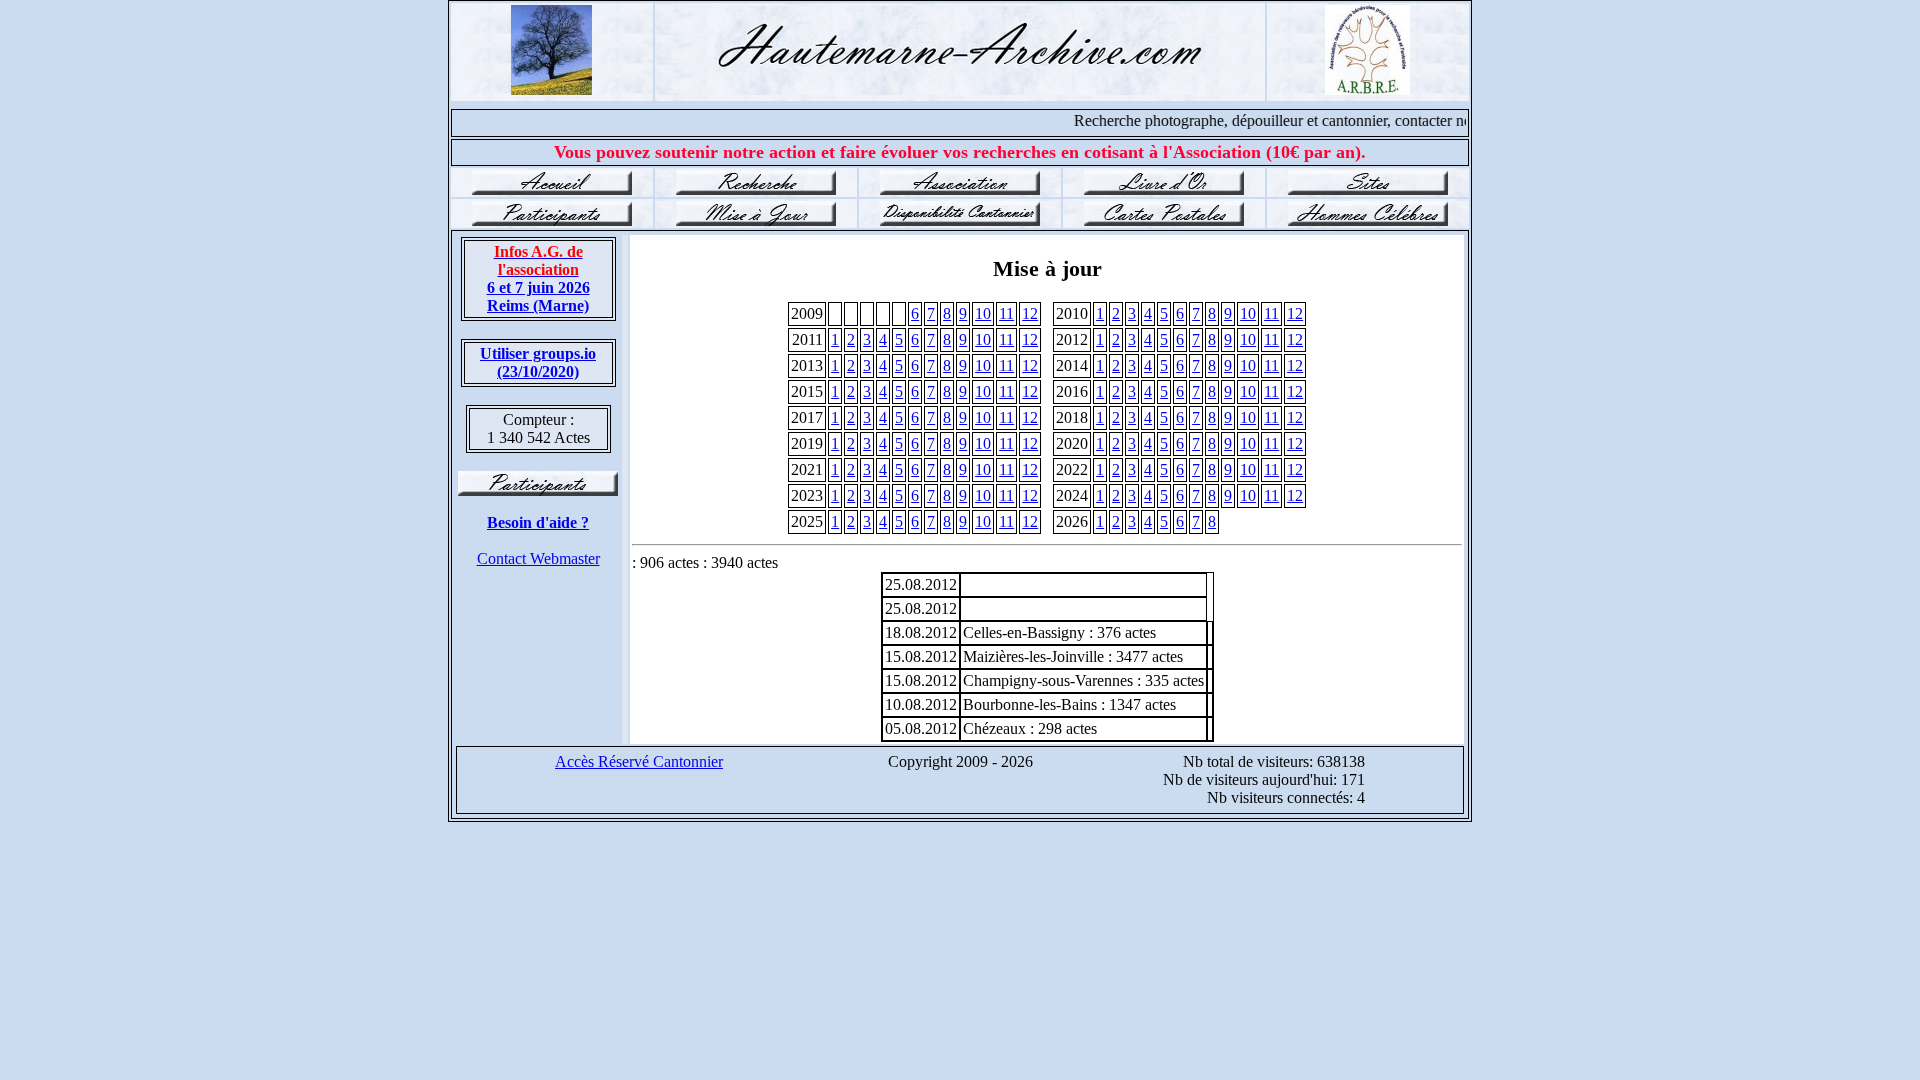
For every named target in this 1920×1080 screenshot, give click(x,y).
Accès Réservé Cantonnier (639, 761)
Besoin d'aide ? (538, 522)
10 (983, 313)
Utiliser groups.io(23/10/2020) (538, 362)
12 (1030, 313)
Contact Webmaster (538, 558)
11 (1006, 313)
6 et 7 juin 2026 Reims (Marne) (538, 278)
